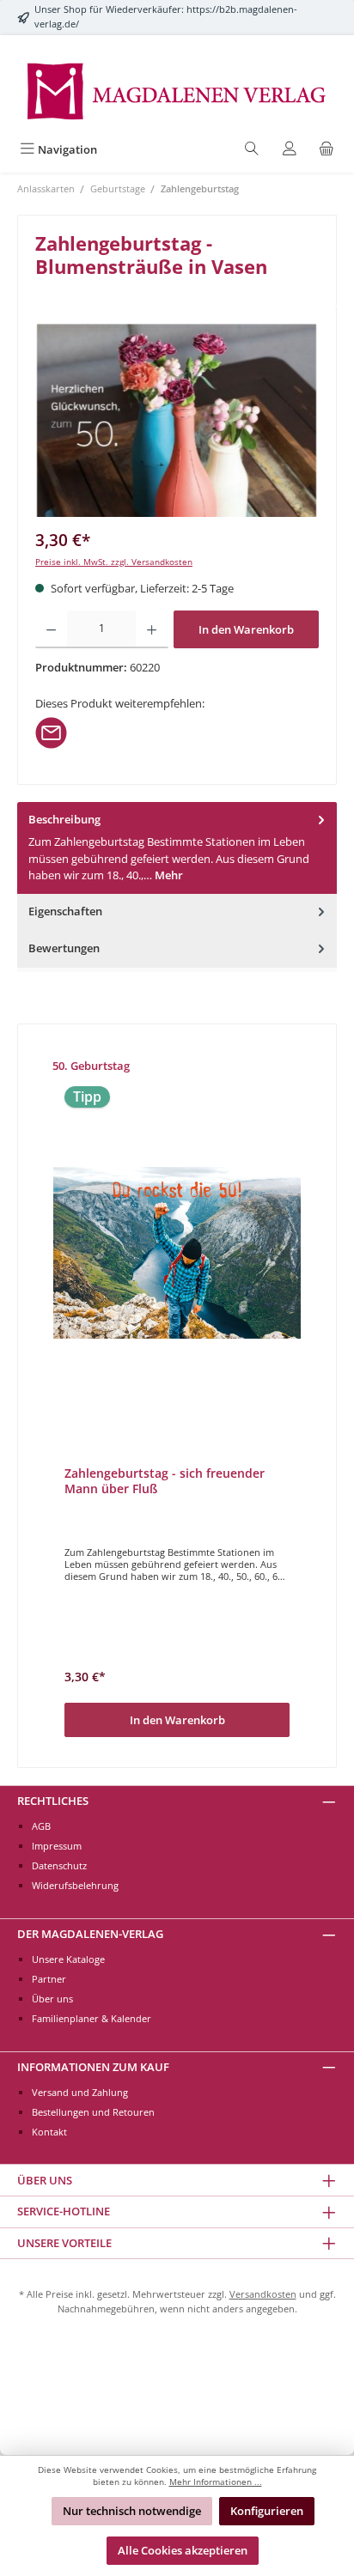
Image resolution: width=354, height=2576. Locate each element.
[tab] (177, 848)
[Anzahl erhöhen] (152, 629)
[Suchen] (252, 150)
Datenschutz (59, 1865)
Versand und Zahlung (80, 2092)
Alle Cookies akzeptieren (183, 2550)
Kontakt (49, 2132)
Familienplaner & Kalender (92, 2018)
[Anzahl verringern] (51, 629)
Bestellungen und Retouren (93, 2112)
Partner (49, 1979)
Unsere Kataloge (68, 1959)
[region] (177, 420)
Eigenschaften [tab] (65, 911)
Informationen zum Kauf (93, 2067)
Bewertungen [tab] (64, 948)
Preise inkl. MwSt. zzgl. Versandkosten (114, 562)
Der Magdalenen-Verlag (90, 1934)
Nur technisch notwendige (132, 2511)
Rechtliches (53, 1801)
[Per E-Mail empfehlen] (51, 732)
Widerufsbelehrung (75, 1885)
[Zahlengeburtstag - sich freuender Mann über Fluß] (177, 1253)
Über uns (52, 1999)
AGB (41, 1826)
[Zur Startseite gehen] (177, 90)
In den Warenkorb (246, 629)
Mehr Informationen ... (216, 2482)
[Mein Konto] (290, 150)
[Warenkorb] (327, 150)
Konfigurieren (267, 2511)
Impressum (57, 1846)
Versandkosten (263, 2294)
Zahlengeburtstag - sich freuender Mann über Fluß (165, 1481)
